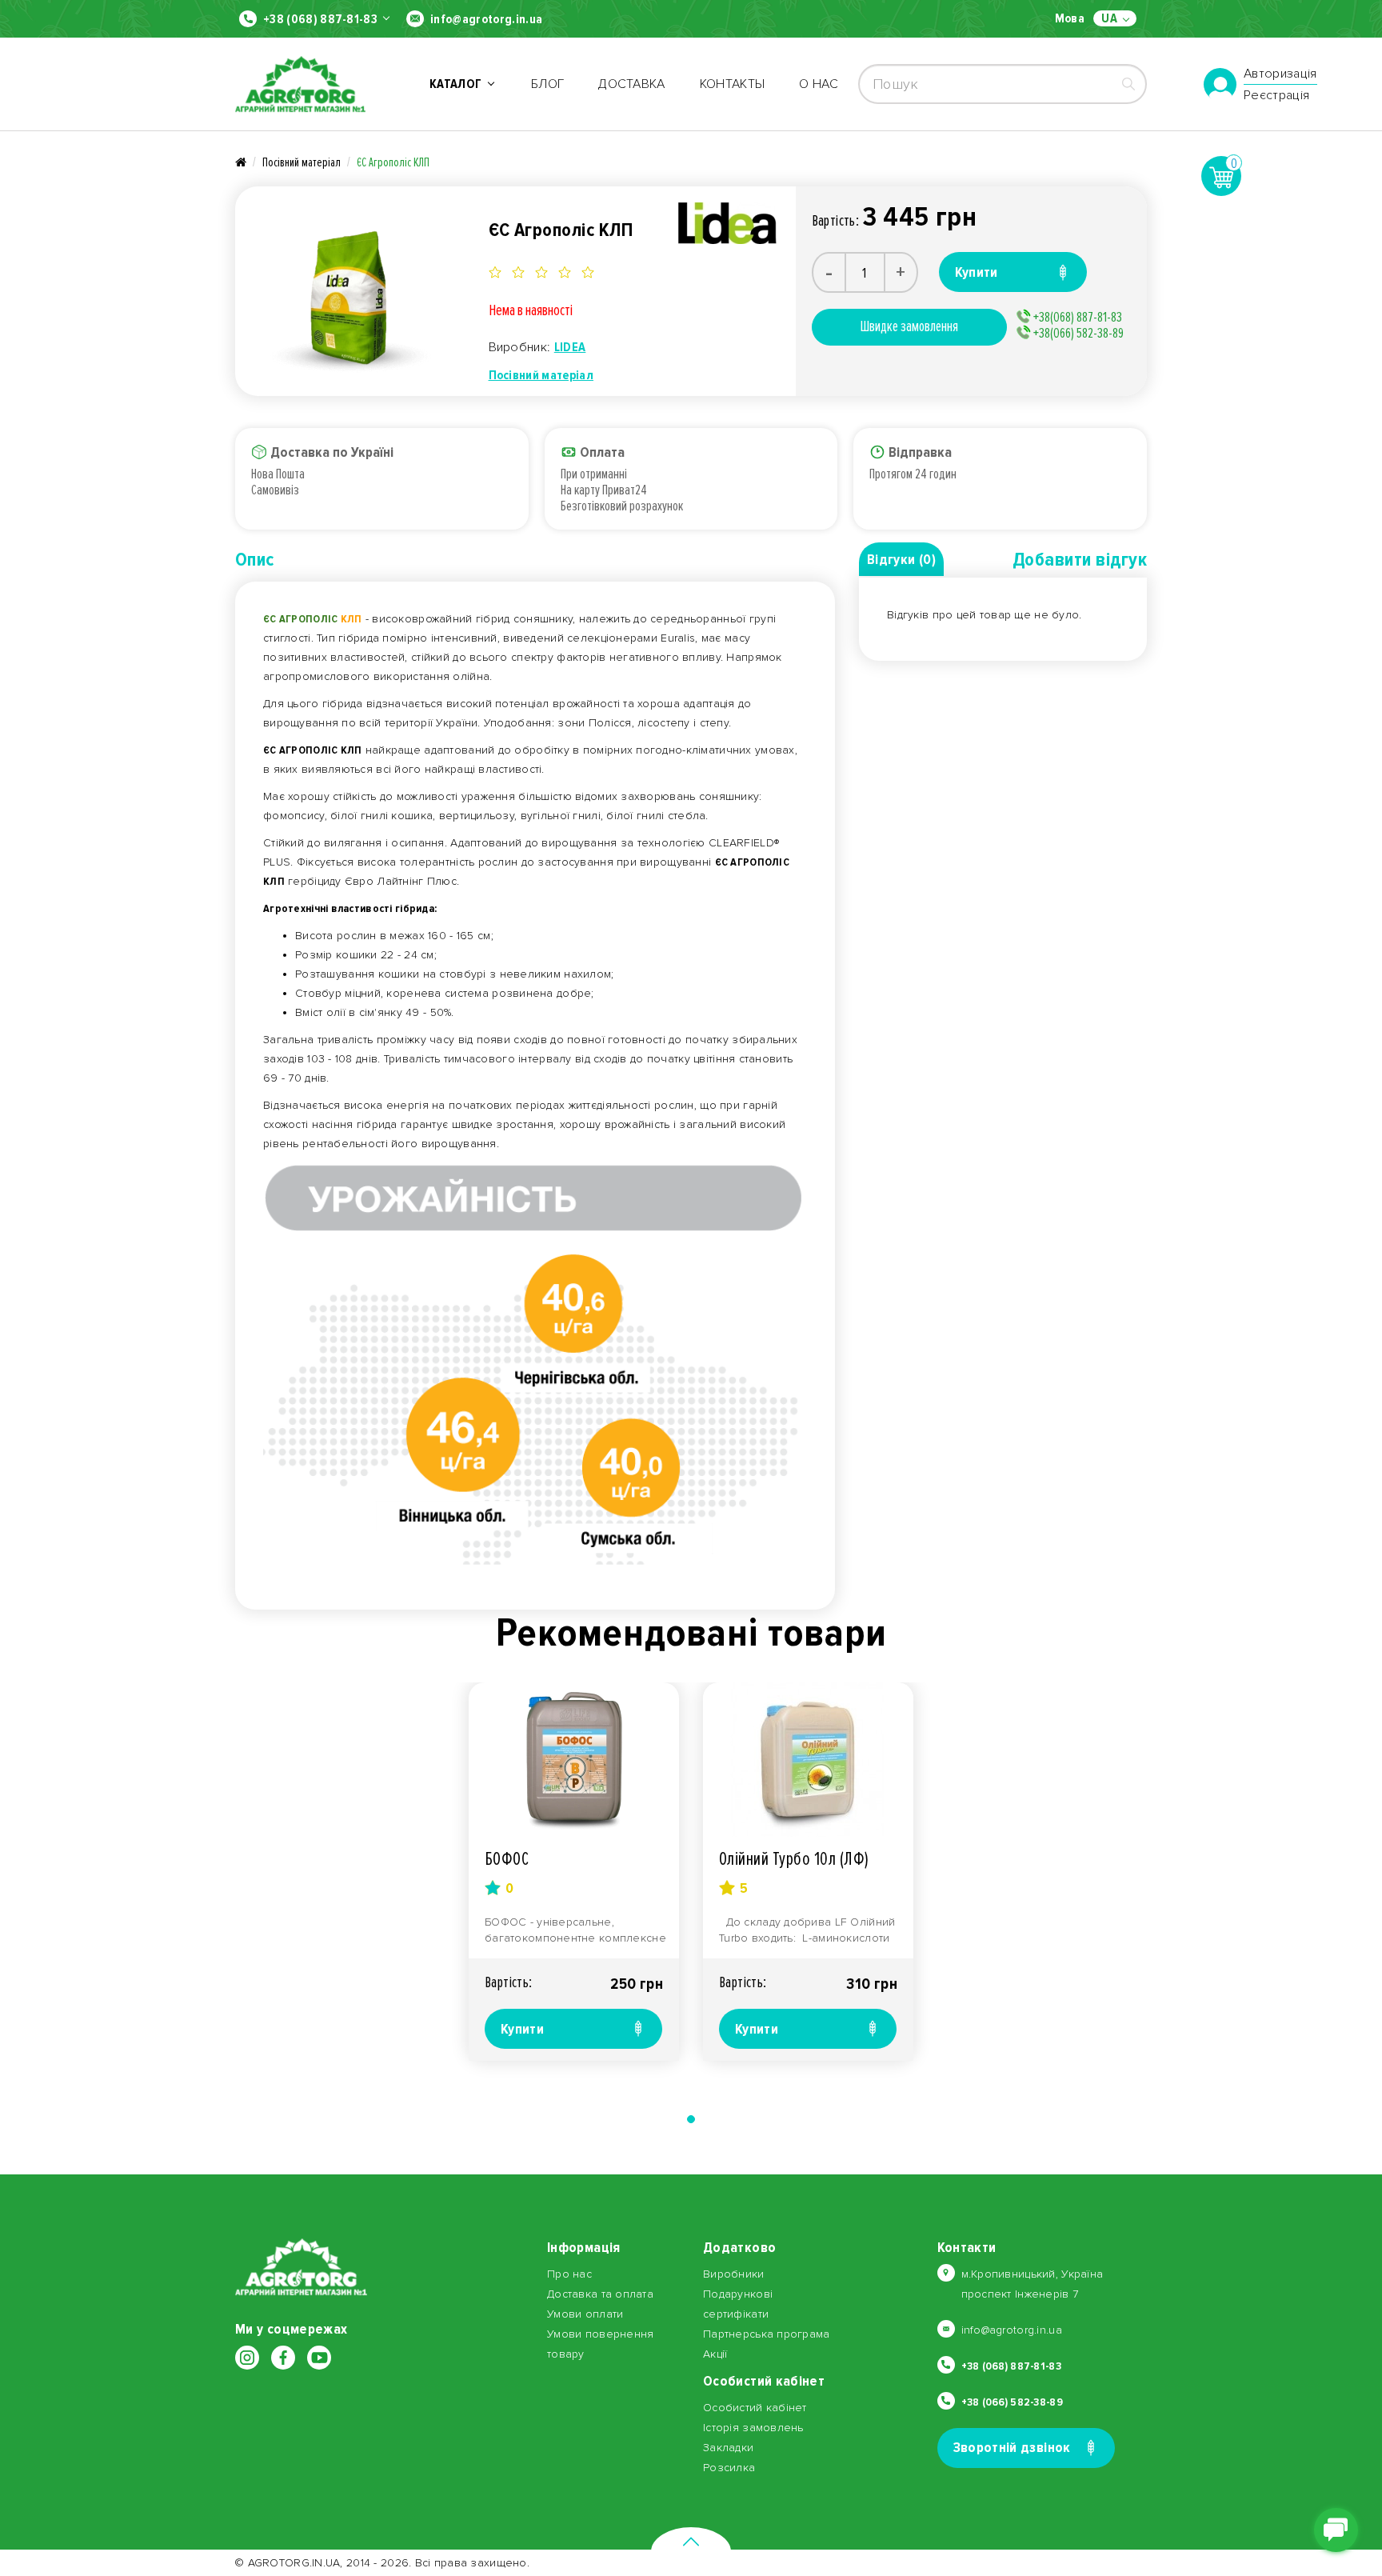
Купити (522, 2029)
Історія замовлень (753, 2428)
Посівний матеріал (302, 162)
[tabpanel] (574, 1872)
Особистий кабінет (755, 2408)
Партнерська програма (767, 2334)
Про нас (569, 2274)
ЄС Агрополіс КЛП (393, 162)
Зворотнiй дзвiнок (1012, 2447)
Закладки (728, 2448)
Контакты (733, 84)
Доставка (632, 84)
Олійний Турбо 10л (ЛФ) (794, 1859)
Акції (715, 2354)
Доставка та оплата (600, 2294)
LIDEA (570, 347)
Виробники (734, 2274)
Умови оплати (585, 2314)
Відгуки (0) (901, 559)
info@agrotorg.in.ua (486, 19)
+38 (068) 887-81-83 (320, 19)
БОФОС (507, 1859)
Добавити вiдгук (1080, 560)
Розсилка (729, 2468)
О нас (819, 84)
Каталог (458, 84)
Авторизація (1280, 74)
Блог (547, 84)
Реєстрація (1276, 95)
